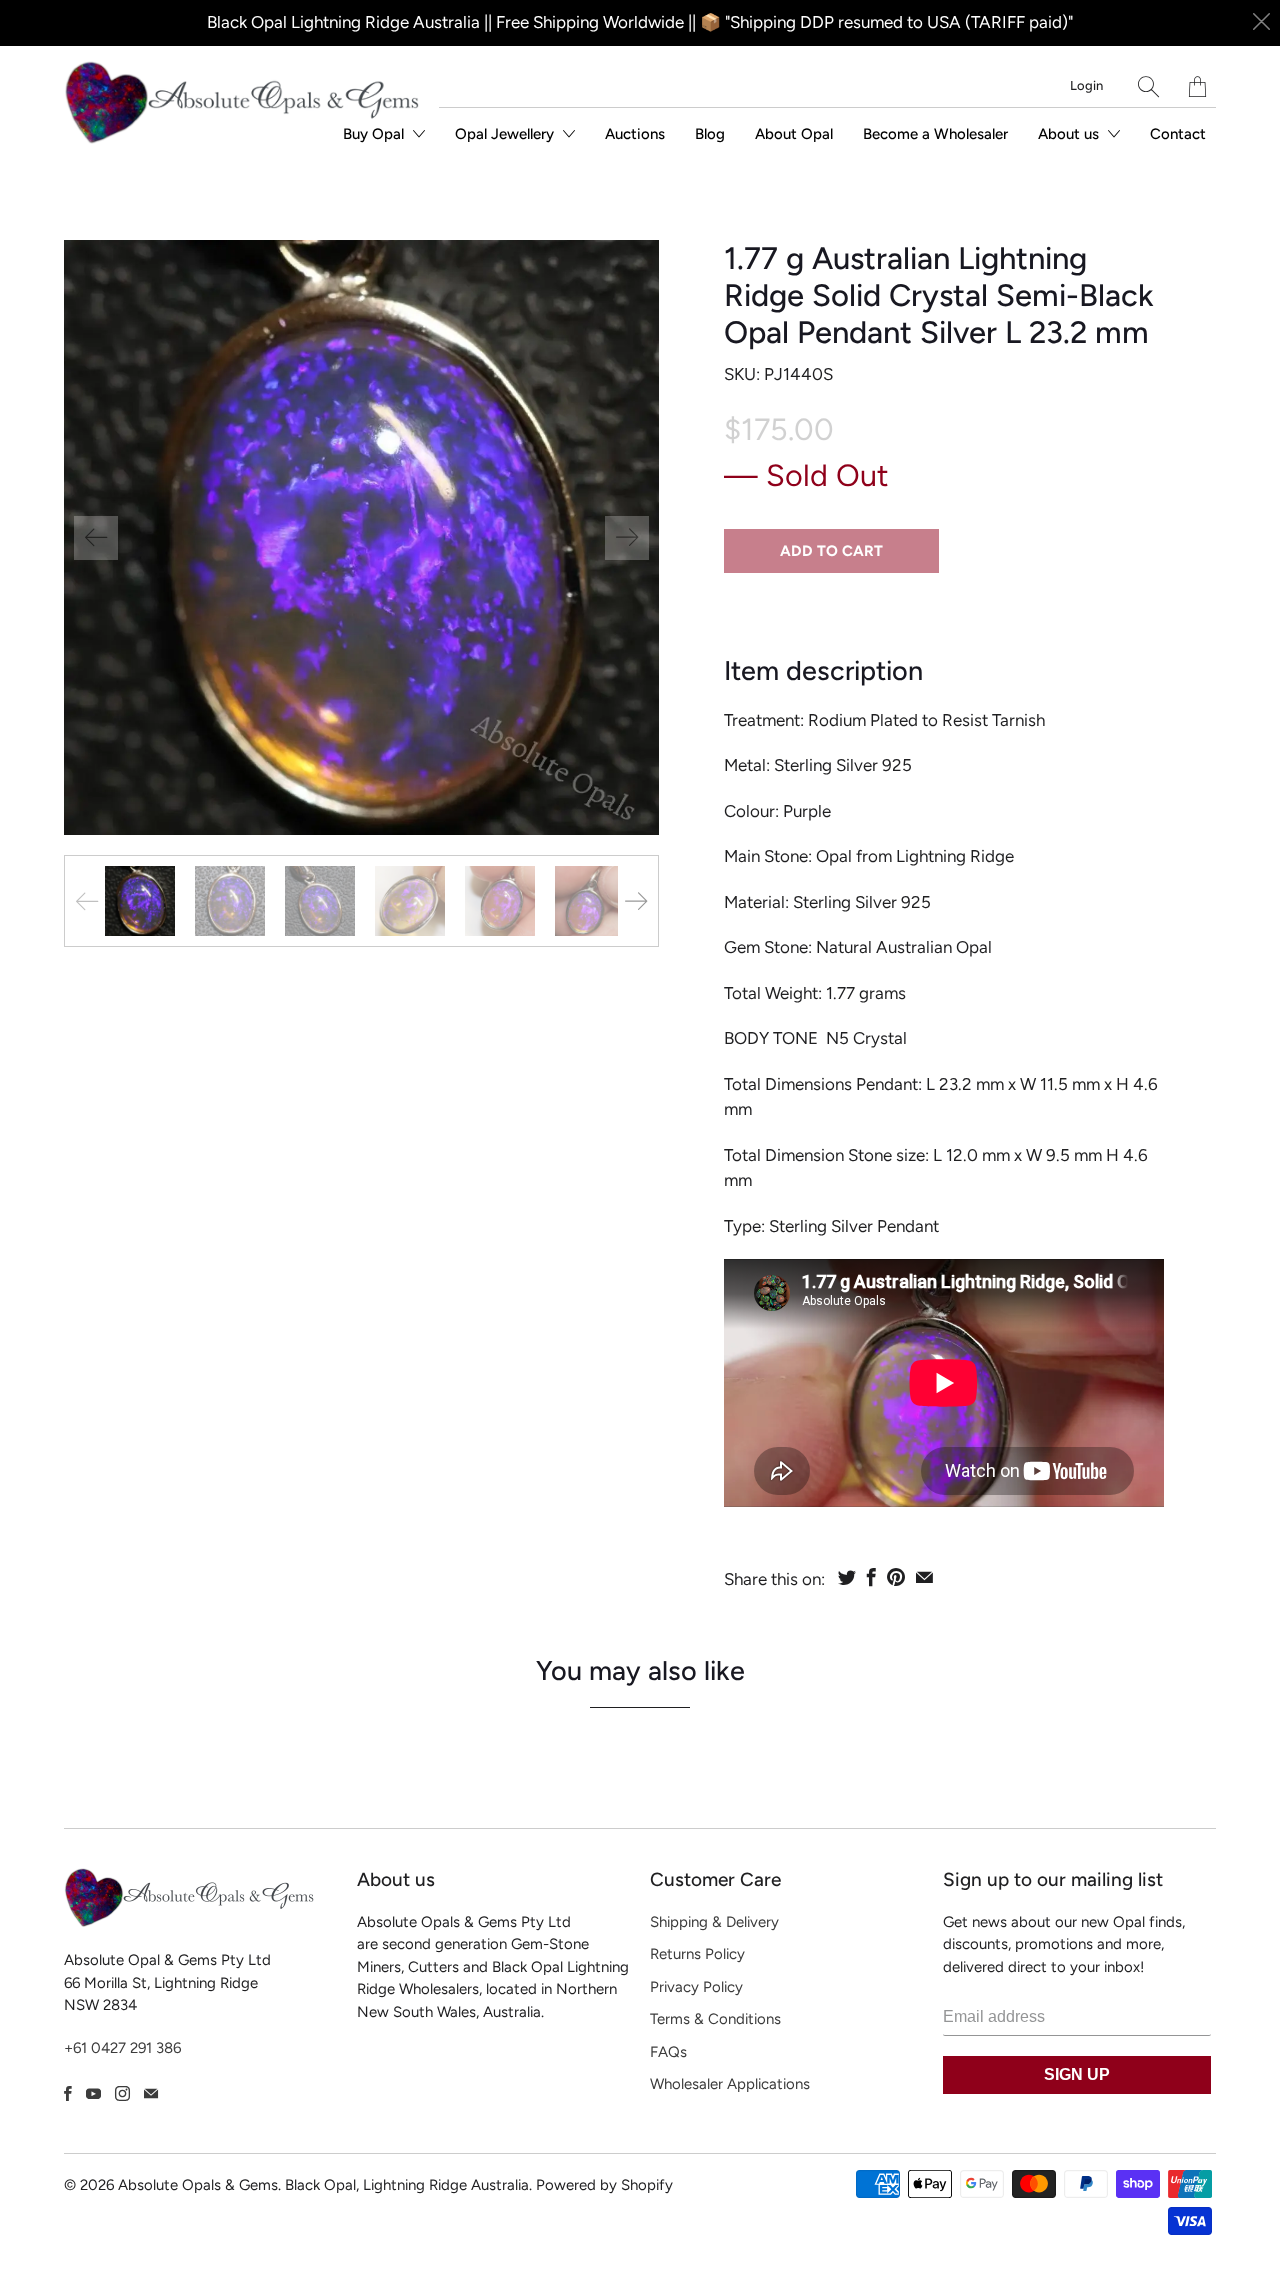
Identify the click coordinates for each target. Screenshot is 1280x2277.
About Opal (794, 134)
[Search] (1148, 86)
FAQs (668, 2052)
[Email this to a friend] (924, 1577)
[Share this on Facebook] (871, 1577)
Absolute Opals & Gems (198, 2185)
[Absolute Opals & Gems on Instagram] (122, 2093)
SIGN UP (1077, 2074)
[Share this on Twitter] (847, 1577)
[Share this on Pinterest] (896, 1577)
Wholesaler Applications (730, 2084)
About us (1070, 134)
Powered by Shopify (604, 2185)
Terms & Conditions (715, 2019)
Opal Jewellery (506, 134)
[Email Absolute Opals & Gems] (151, 2093)
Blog (710, 134)
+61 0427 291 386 (122, 2048)
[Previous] (96, 538)
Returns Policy (697, 1954)
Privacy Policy (696, 1987)
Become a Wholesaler (935, 134)
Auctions (635, 134)
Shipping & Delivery (714, 1922)
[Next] (627, 538)
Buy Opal (375, 134)
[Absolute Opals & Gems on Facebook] (68, 2093)
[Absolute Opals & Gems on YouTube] (93, 2093)
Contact (1178, 134)
